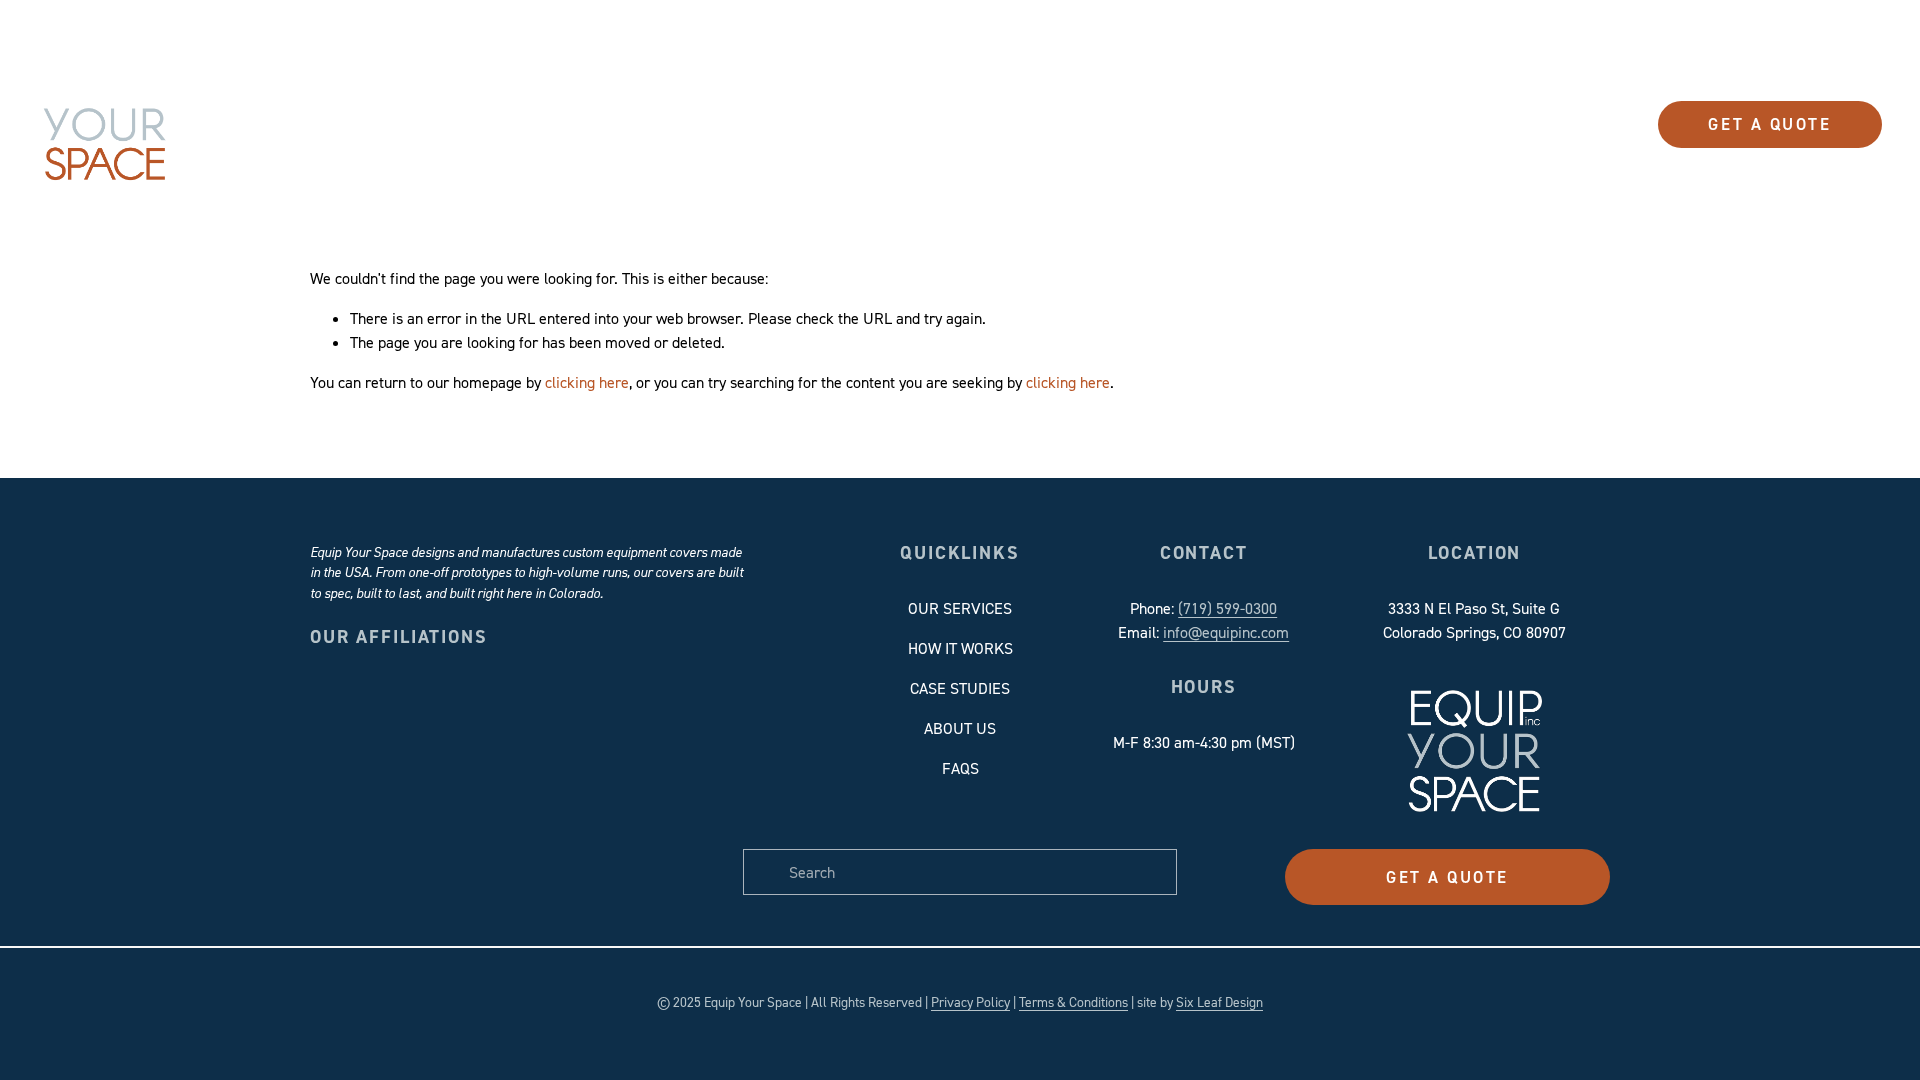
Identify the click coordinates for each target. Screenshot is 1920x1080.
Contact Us (1292, 124)
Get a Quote (1447, 877)
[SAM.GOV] (364, 844)
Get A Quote (1769, 124)
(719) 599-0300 (1227, 608)
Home (669, 124)
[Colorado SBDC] (364, 735)
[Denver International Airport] (581, 735)
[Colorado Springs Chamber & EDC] (472, 735)
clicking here (587, 382)
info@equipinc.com (1226, 632)
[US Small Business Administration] (472, 844)
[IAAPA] (689, 735)
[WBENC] (581, 844)
